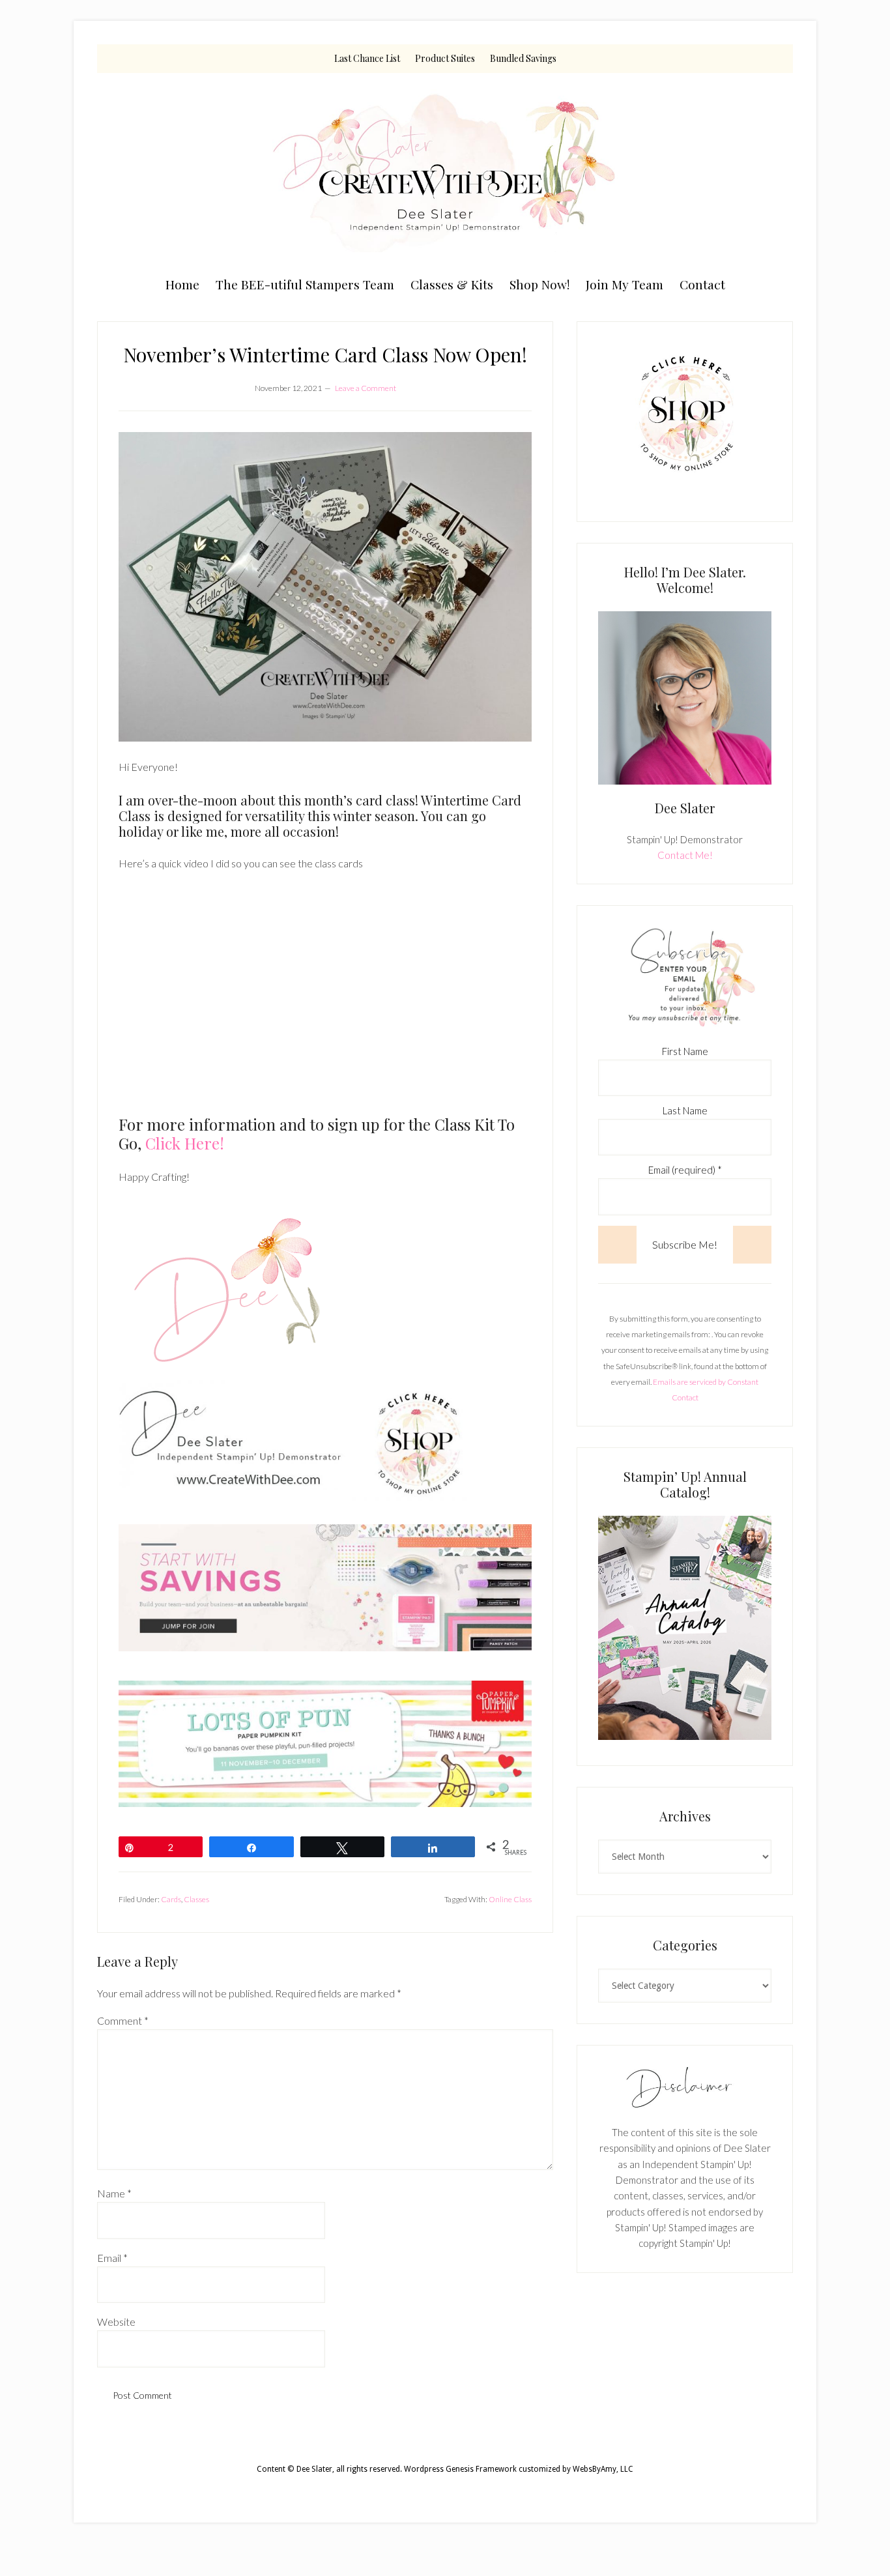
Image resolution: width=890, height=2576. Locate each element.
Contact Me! (685, 855)
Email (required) (685, 1170)
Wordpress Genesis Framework (460, 2469)
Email (112, 2258)
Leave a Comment (366, 388)
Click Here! (185, 1143)
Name (114, 2193)
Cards (171, 1899)
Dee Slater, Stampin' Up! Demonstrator (445, 171)
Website (116, 2322)
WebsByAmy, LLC (603, 2469)
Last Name (685, 1110)
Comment (123, 2020)
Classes (196, 1899)
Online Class (510, 1899)
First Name (685, 1051)
